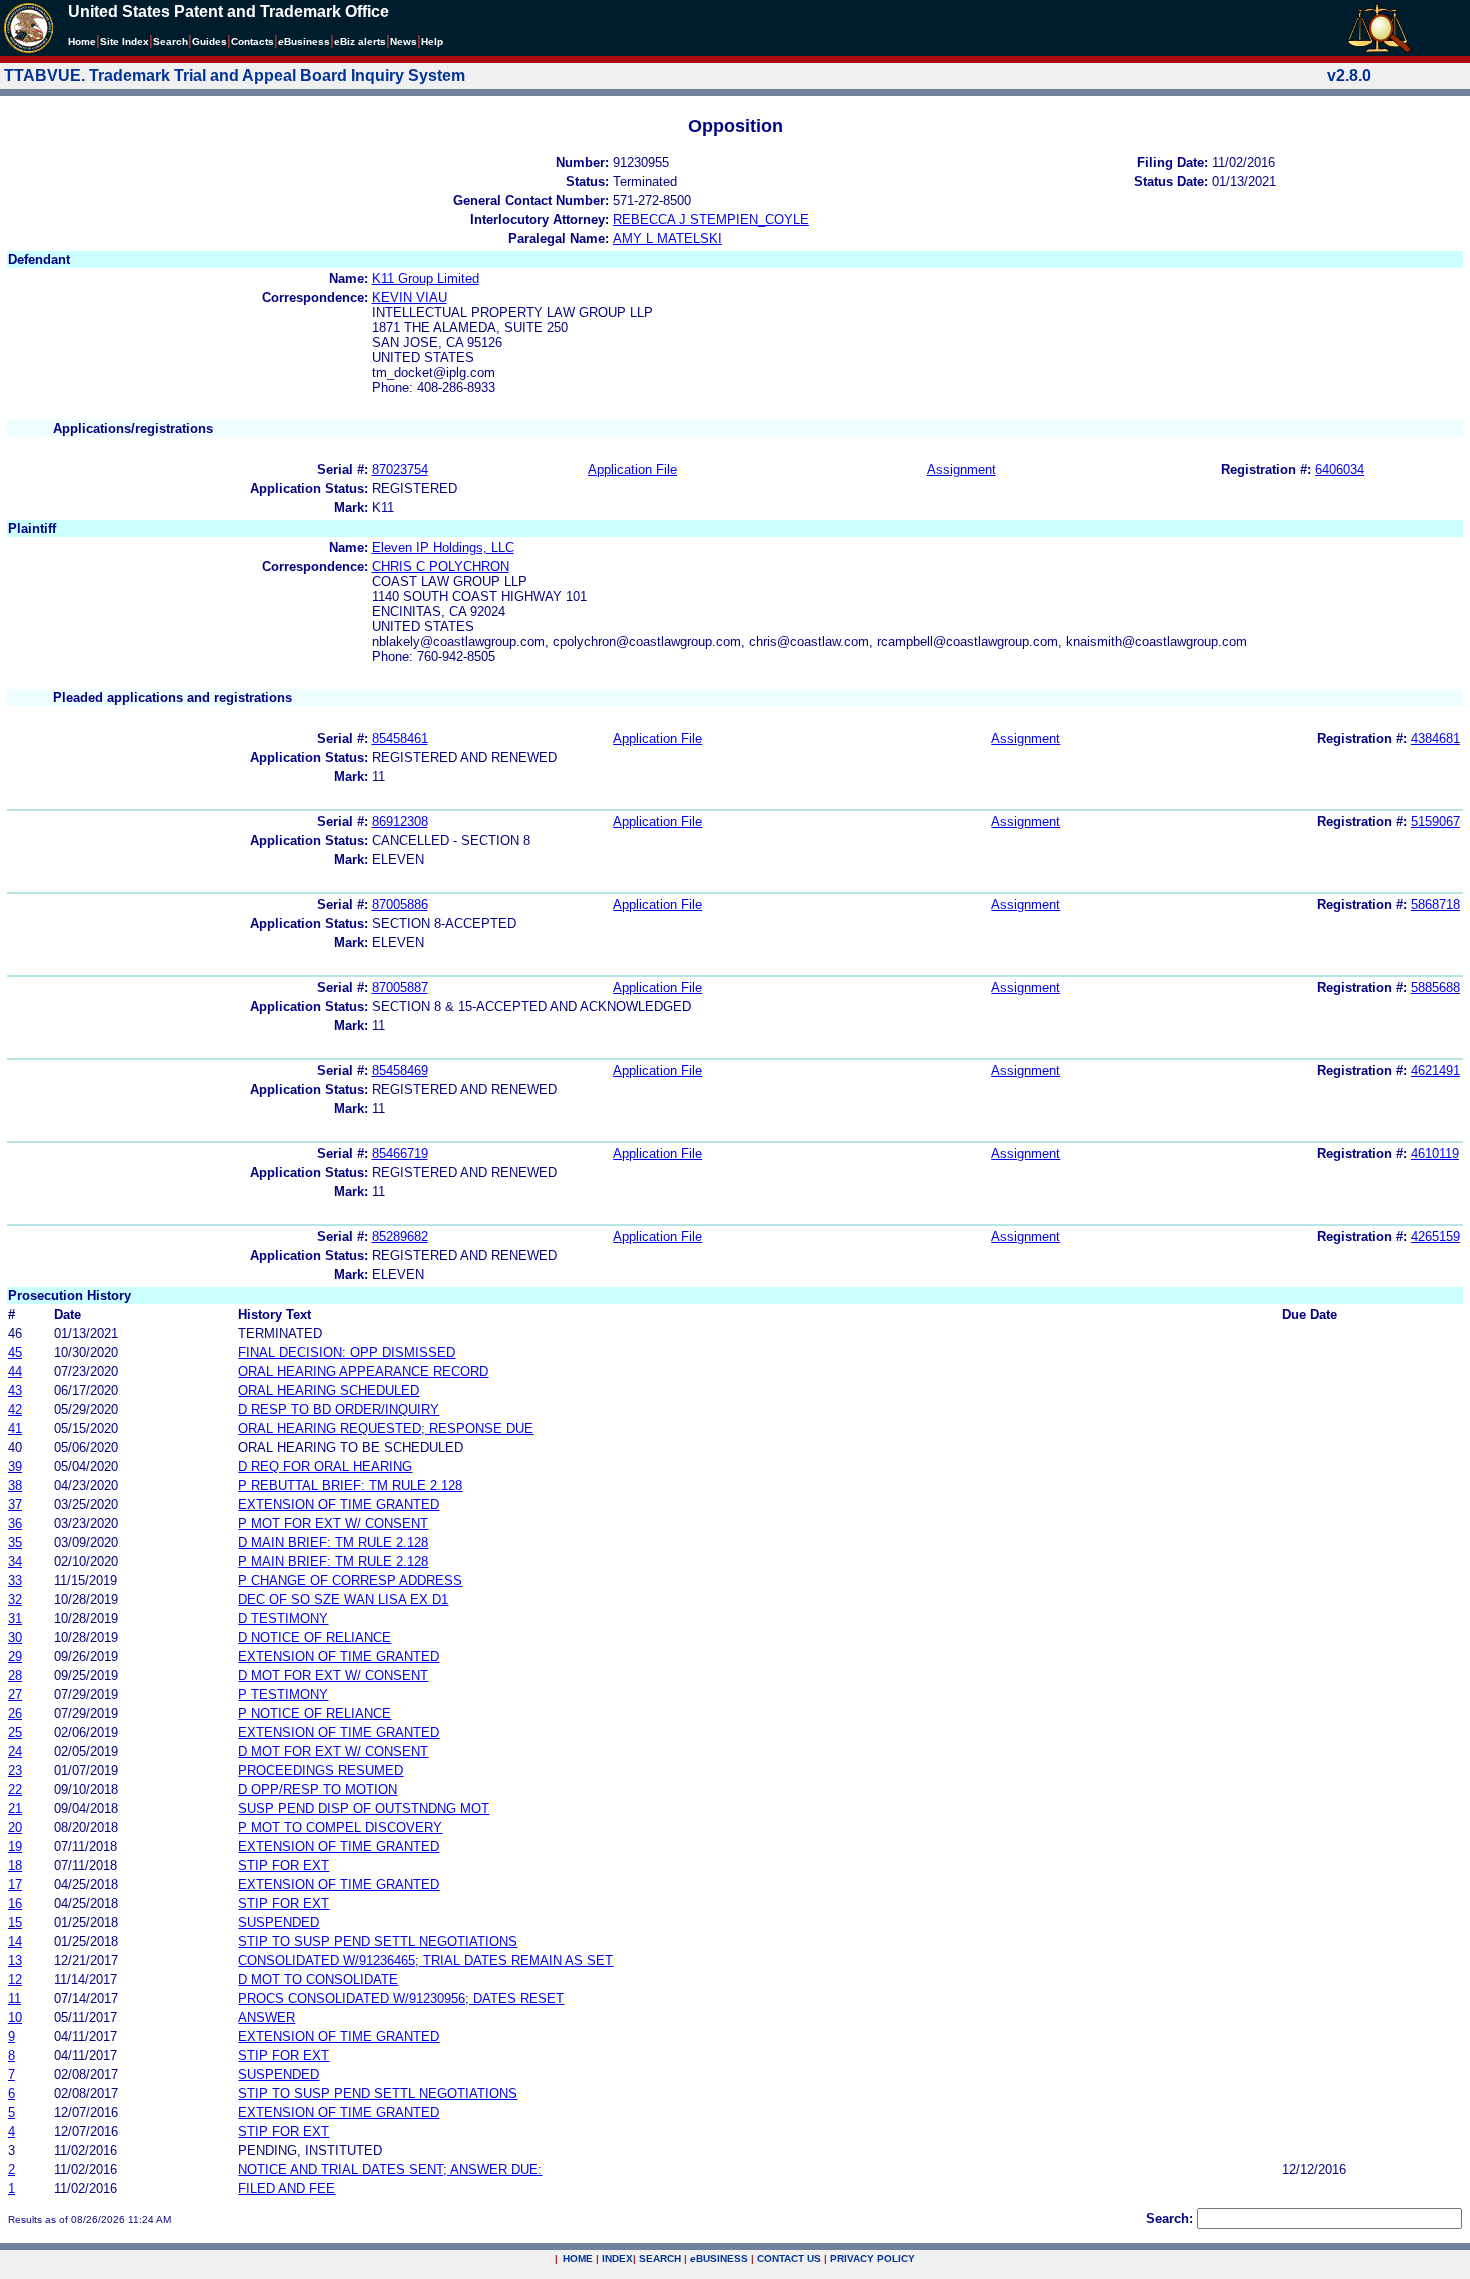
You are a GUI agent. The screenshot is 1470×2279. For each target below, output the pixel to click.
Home (82, 41)
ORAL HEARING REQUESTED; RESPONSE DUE (385, 1428)
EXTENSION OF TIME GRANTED (338, 1504)
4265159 (1435, 1236)
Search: (1169, 2218)
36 (15, 1523)
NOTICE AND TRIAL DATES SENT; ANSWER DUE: (390, 2169)
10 (15, 2017)
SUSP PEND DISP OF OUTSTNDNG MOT (363, 1808)
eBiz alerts (360, 41)
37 (15, 1504)
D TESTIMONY (283, 1618)
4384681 (1435, 738)
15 (15, 1922)
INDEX (617, 2258)
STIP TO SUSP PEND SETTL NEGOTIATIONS (377, 1941)
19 (15, 1846)
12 (15, 1979)
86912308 (400, 821)
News (403, 41)
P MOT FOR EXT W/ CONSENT (333, 1523)
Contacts (252, 41)
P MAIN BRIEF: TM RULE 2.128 (333, 1561)
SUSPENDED (278, 1922)
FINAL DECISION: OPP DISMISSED (346, 1352)
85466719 (400, 1153)
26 (15, 1713)
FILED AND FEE (286, 2188)
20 (15, 1827)
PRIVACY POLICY (872, 2258)
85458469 (400, 1070)
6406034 (1339, 469)
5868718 (1435, 904)
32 (15, 1599)
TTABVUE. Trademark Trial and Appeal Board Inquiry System (234, 75)
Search (170, 41)
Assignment (961, 469)
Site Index (124, 41)
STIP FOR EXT (283, 1865)
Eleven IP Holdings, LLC (443, 547)
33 (15, 1580)
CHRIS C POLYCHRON (440, 566)
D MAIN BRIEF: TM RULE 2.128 (333, 1542)
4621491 (1435, 1070)
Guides (209, 41)
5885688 (1435, 987)
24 (15, 1751)
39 (15, 1466)
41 (15, 1428)
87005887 (400, 987)
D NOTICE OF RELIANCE (314, 1637)
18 (15, 1865)
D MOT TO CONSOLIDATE (318, 1979)
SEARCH (660, 2258)
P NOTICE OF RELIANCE (314, 1713)
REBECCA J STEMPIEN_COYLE (711, 219)
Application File (632, 469)
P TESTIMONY (283, 1694)
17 (15, 1884)
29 (15, 1656)
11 (14, 1998)
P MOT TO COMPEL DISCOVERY (340, 1827)
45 (15, 1352)
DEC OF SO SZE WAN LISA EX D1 (343, 1599)
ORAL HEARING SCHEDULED (328, 1390)
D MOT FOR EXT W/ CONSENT (333, 1675)
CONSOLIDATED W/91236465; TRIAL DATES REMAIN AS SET (425, 1960)
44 (15, 1371)
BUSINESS (719, 2258)
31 (15, 1618)
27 (15, 1694)
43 (15, 1390)
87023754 (400, 469)
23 (15, 1770)
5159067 (1435, 821)
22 (15, 1789)
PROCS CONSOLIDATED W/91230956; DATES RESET (401, 1998)
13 (15, 1960)
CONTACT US (789, 2258)
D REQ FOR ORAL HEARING (325, 1466)
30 (15, 1637)
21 (15, 1808)
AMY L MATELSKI (667, 238)
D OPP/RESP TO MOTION (317, 1789)
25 (15, 1732)
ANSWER (266, 2017)
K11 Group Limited (425, 278)
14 (15, 1941)
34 (15, 1561)
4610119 (1435, 1153)
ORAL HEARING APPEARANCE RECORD (363, 1371)
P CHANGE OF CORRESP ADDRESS (350, 1580)
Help (432, 41)
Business (304, 41)
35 (15, 1542)
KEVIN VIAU (409, 297)
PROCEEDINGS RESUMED (320, 1770)
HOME (578, 2258)
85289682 (400, 1236)
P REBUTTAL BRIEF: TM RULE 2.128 (350, 1485)
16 (15, 1903)
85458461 (400, 738)
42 (15, 1409)
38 (15, 1485)
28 (15, 1675)
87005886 (400, 904)
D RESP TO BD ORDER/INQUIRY (338, 1409)
